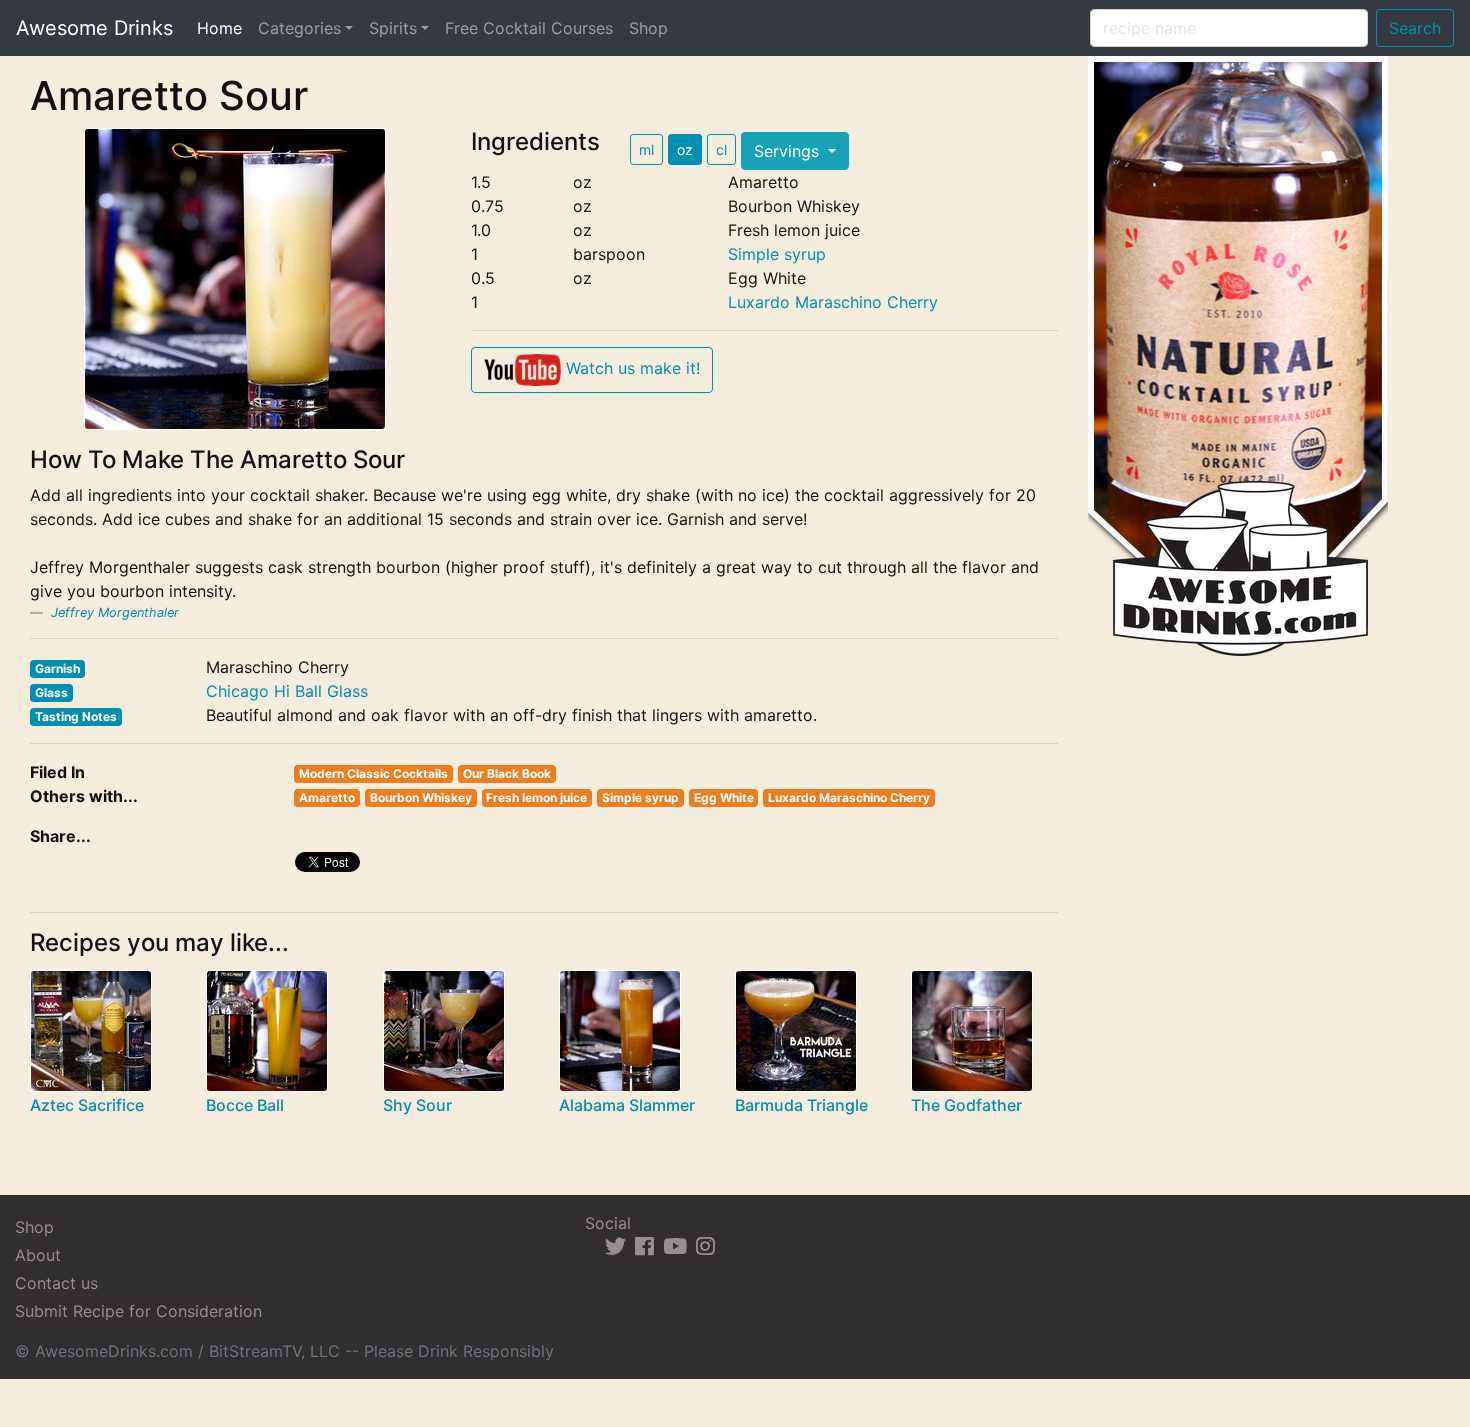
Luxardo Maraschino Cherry (833, 302)
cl (721, 149)
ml (646, 149)
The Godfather (966, 1105)
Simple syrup (777, 254)
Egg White (724, 797)
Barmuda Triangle (801, 1105)
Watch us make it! (630, 368)
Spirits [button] (393, 28)
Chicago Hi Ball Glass (287, 691)
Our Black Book (507, 773)
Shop (648, 28)
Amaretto (327, 797)
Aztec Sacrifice (87, 1105)
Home (223, 27)
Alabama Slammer (627, 1105)
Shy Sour (417, 1105)
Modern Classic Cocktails (373, 773)
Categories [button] (299, 28)
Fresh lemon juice (536, 797)
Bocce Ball (245, 1105)
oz (685, 149)
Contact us (56, 1283)
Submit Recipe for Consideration (138, 1311)
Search (1415, 28)
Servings (789, 151)
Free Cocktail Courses (529, 28)
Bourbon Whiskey (421, 797)
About (38, 1255)
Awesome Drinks (94, 28)
